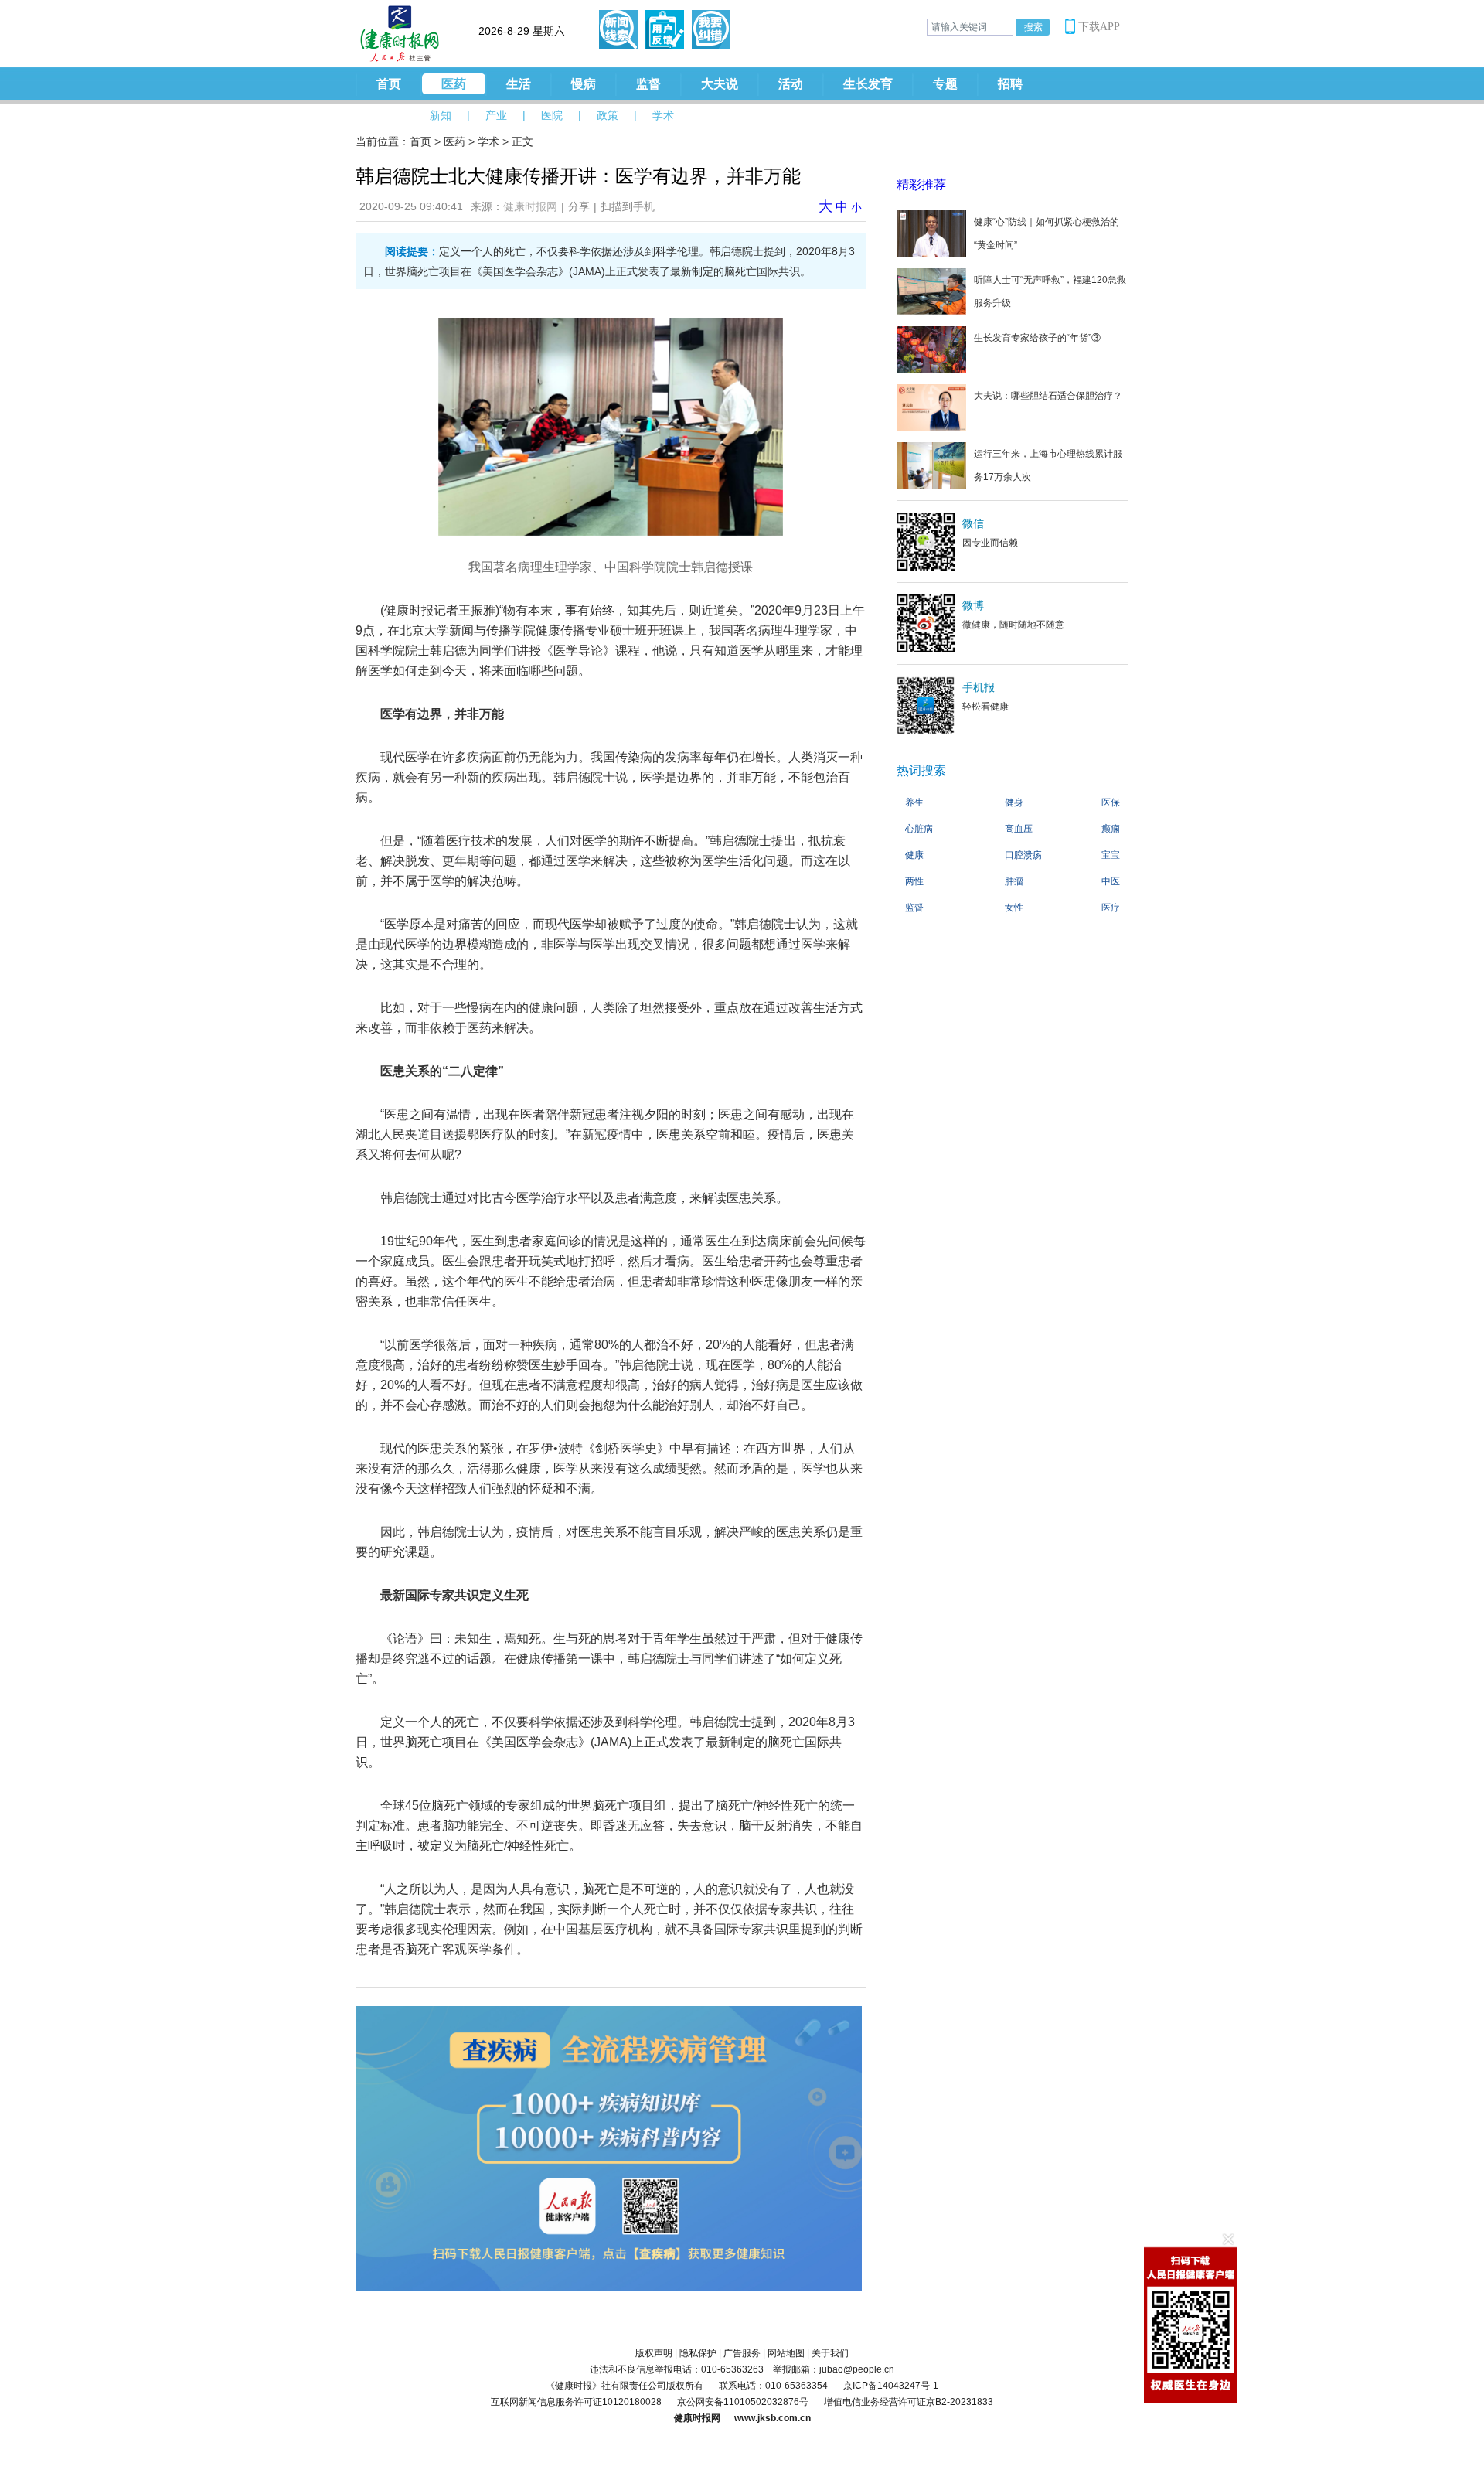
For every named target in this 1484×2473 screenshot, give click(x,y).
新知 (441, 115)
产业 (496, 115)
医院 (552, 115)
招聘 (1010, 84)
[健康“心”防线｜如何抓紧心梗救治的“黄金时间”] (931, 233)
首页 (389, 84)
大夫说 (720, 84)
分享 (579, 206)
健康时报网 (530, 206)
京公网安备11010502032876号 (743, 2402)
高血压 (1019, 829)
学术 (663, 115)
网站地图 (786, 2353)
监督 (648, 84)
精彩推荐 (921, 184)
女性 (1014, 908)
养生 (914, 802)
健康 (914, 855)
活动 (791, 84)
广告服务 (742, 2353)
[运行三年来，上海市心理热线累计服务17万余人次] (931, 465)
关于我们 (830, 2353)
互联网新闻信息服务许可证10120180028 (576, 2402)
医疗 (1111, 908)
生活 (519, 84)
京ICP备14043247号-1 (891, 2386)
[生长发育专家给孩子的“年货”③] (931, 349)
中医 (1111, 881)
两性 (914, 881)
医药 (454, 84)
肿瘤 (1014, 881)
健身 (1014, 802)
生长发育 (868, 84)
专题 (945, 84)
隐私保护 (698, 2353)
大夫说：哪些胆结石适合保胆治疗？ (1048, 396)
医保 (1111, 802)
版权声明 (654, 2353)
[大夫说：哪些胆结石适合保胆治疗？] (931, 407)
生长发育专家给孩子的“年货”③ (1037, 338)
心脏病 (919, 829)
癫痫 (1111, 829)
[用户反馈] (665, 29)
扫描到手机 (628, 206)
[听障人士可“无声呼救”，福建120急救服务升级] (931, 291)
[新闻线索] (618, 29)
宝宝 (1111, 855)
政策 (608, 115)
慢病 (584, 84)
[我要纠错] (711, 29)
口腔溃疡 (1023, 855)
